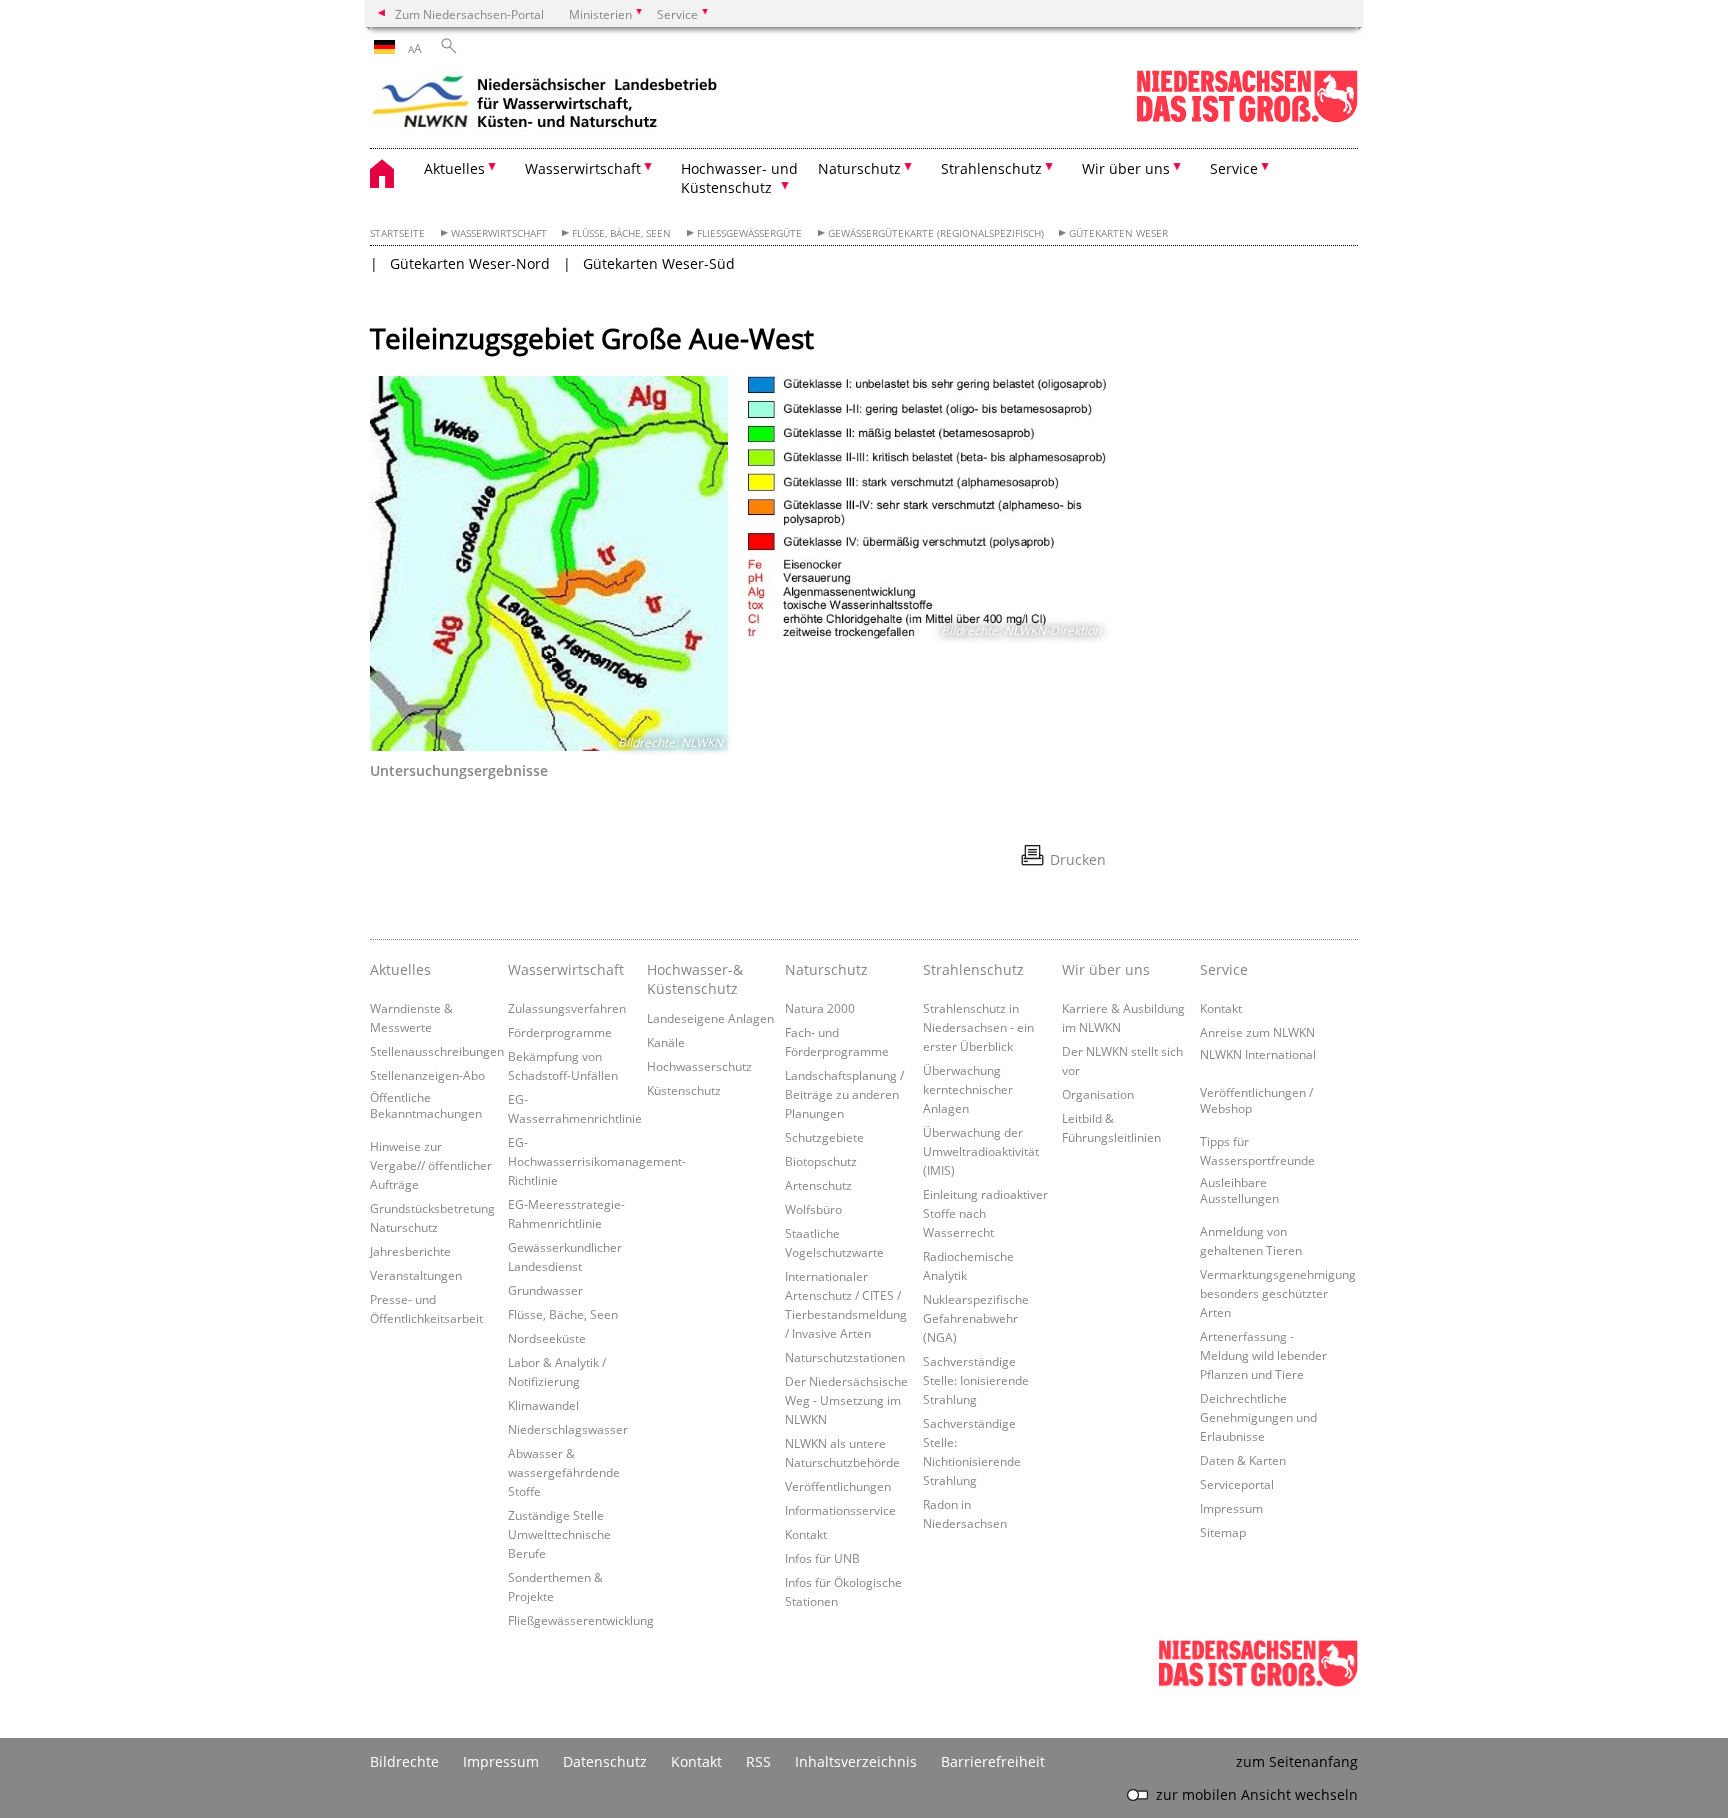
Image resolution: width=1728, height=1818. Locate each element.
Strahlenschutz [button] (991, 168)
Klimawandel (543, 1405)
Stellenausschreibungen (437, 1051)
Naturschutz (826, 969)
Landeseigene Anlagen (710, 1018)
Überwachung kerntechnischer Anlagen (968, 1089)
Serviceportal (1237, 1484)
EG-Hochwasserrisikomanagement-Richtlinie (597, 1161)
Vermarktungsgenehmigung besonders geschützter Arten (1278, 1293)
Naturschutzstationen (845, 1357)
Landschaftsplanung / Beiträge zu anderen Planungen (844, 1094)
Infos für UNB (822, 1558)
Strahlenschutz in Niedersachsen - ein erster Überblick (978, 1027)
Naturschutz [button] (859, 168)
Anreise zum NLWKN (1257, 1032)
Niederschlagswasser (568, 1429)
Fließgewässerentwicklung (581, 1620)
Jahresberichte (410, 1251)
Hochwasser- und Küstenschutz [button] (739, 178)
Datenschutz (605, 1761)
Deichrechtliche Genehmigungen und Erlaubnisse (1258, 1417)
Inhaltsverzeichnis (856, 1761)
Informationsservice (840, 1510)
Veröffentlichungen (838, 1486)
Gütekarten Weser (1118, 233)
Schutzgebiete (824, 1137)
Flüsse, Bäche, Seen (621, 233)
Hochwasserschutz (699, 1066)
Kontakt (806, 1534)
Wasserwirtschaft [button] (583, 168)
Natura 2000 (820, 1008)
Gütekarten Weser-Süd (659, 263)
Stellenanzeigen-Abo (427, 1075)
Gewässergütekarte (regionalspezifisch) (936, 233)
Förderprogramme (560, 1032)
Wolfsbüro (813, 1209)
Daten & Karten (1243, 1460)
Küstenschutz (684, 1090)
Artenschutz (818, 1185)
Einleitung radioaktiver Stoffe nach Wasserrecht (985, 1213)
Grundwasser (545, 1290)
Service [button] (1234, 168)
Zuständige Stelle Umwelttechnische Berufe (559, 1534)
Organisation (1098, 1094)
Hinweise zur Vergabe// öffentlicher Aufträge (431, 1165)
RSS (758, 1761)
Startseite (397, 233)
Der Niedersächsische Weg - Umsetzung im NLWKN (846, 1400)
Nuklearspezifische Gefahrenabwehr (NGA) (976, 1318)
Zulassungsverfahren (567, 1008)
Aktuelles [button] (454, 168)
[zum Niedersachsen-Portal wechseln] (1247, 118)
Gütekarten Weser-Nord (470, 263)
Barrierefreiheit (993, 1761)
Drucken (1078, 859)
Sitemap (1223, 1532)
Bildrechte (404, 1761)
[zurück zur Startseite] (545, 105)
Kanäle (666, 1042)
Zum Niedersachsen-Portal (469, 14)
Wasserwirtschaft (499, 233)
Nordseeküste (547, 1338)
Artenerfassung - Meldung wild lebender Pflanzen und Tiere (1263, 1355)
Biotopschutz (821, 1161)
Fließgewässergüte (749, 233)
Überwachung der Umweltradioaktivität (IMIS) (981, 1151)
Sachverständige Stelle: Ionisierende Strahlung (976, 1380)
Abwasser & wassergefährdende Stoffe (564, 1472)
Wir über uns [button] (1126, 168)
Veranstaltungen (416, 1275)
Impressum (1231, 1508)
